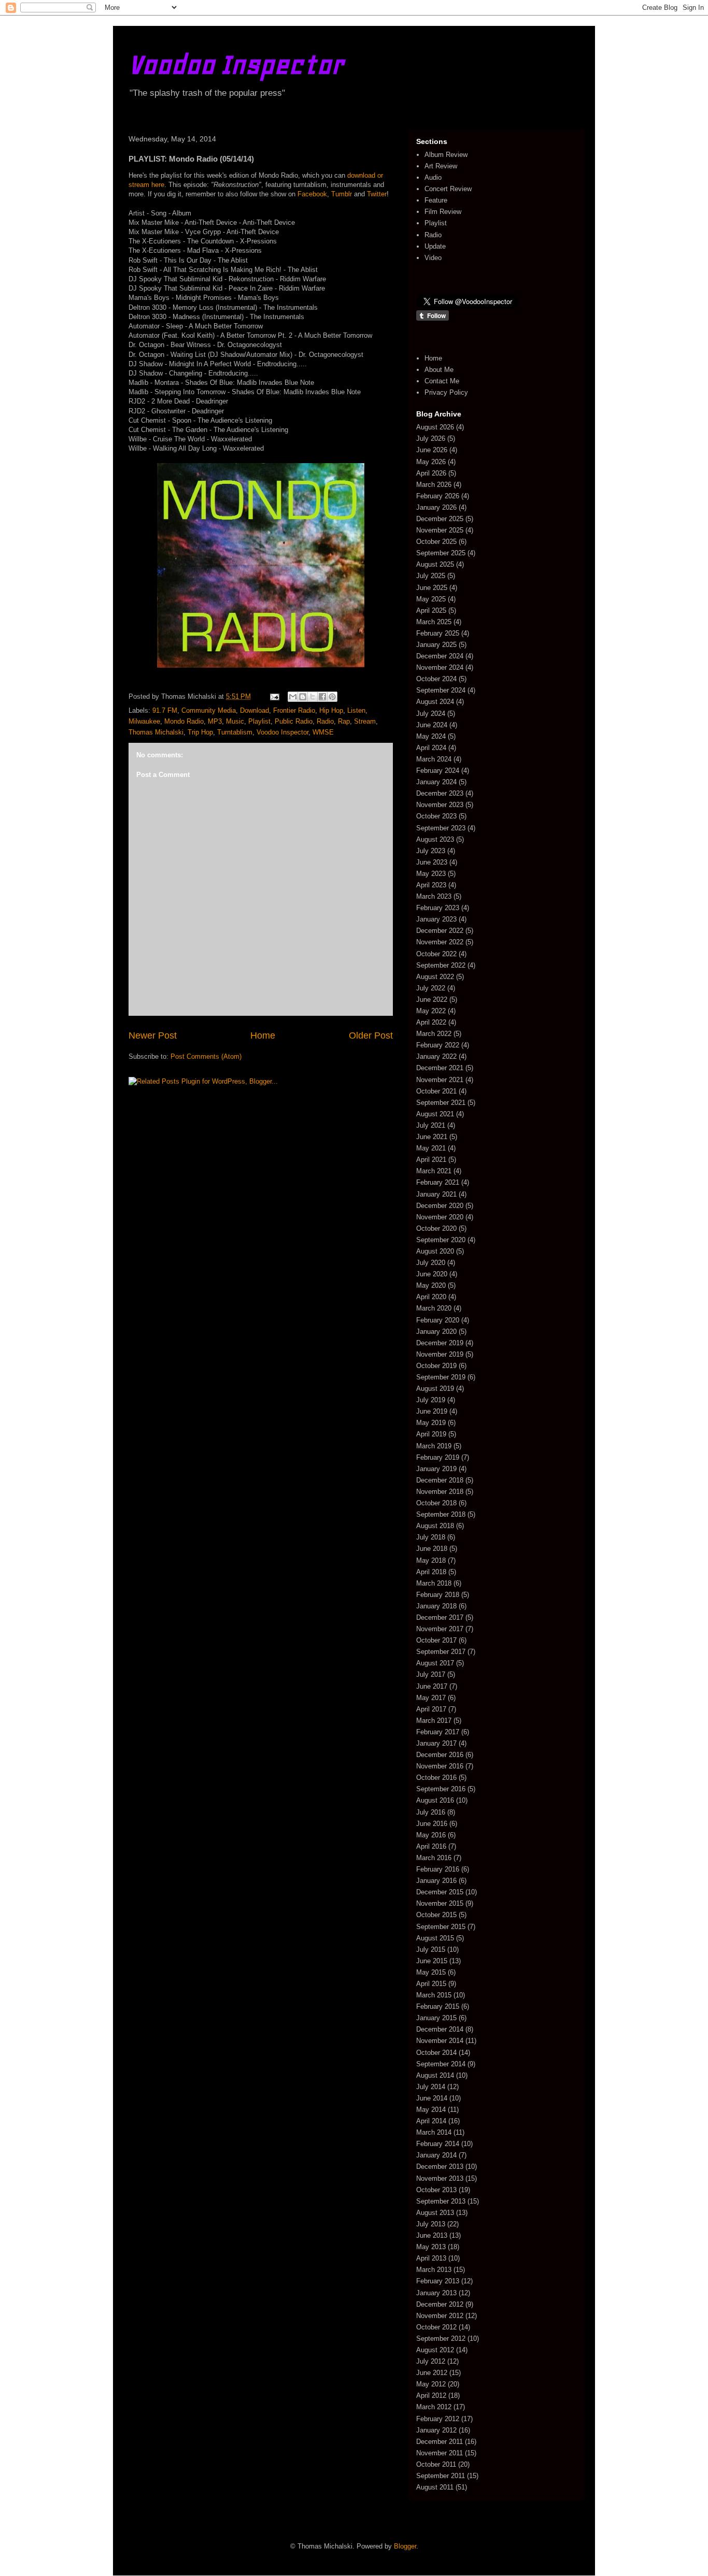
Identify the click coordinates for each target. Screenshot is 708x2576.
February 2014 (438, 2144)
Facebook (312, 194)
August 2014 (435, 2075)
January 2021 (436, 1194)
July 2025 (431, 576)
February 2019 (438, 1457)
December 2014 (440, 2029)
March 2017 (434, 1721)
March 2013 (434, 2270)
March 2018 (434, 1583)
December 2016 (440, 1755)
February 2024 (438, 771)
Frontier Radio (294, 710)
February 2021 (438, 1182)
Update (435, 246)
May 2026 (431, 462)
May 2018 (431, 1560)
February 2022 (438, 1045)
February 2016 (438, 1869)
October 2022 (436, 954)
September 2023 (441, 828)
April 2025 (431, 610)
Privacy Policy (446, 392)
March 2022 (434, 1034)
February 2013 (438, 2281)
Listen (356, 710)
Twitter (377, 194)
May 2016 (431, 1835)
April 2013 (431, 2258)
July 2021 (431, 1125)
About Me (439, 370)
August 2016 (435, 1800)
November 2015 (440, 1903)
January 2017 (436, 1743)
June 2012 (432, 2373)
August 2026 (435, 427)
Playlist (259, 721)
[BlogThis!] (303, 697)
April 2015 (431, 1984)
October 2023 (436, 816)
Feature (436, 200)
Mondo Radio (184, 721)
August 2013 (435, 2213)
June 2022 (432, 999)
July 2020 (431, 1263)
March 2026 (434, 485)
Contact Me (442, 381)
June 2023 (432, 862)
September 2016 (441, 1789)
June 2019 (432, 1411)
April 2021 (431, 1160)
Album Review (446, 155)
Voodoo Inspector (236, 64)
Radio (325, 721)
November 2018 (440, 1492)
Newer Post (153, 1035)
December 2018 (440, 1480)
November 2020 (440, 1217)
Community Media (209, 710)
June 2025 (432, 588)
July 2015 (431, 1949)
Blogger (405, 2546)
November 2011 (440, 2453)
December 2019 (440, 1343)
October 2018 (436, 1503)
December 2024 (440, 656)
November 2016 (440, 1766)
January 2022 (436, 1056)
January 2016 (436, 1881)
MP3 (215, 721)
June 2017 (432, 1686)
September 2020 (441, 1240)
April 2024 (431, 748)
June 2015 (432, 1961)
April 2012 (431, 2395)
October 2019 (436, 1366)
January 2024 (436, 782)
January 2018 (436, 1606)
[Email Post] (274, 696)
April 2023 (431, 885)
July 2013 (431, 2224)
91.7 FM (165, 710)
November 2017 (440, 1629)
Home (263, 1035)
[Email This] (293, 697)
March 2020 (434, 1308)
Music (235, 721)
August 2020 (435, 1251)
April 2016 (431, 1846)
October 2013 (436, 2190)
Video (433, 258)
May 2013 (431, 2247)
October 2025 (436, 542)
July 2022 (431, 988)
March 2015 (434, 1995)
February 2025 (438, 633)
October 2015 (436, 1915)
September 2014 (441, 2064)
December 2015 (440, 1892)
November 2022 (440, 942)
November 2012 (440, 2316)
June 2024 (432, 725)
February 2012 (438, 2419)
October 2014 (436, 2053)
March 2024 (434, 759)
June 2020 (432, 1274)
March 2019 (434, 1446)
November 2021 (440, 1080)
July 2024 (431, 714)
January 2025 (436, 645)
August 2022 (435, 977)
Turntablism (235, 732)
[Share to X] (313, 697)
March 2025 (434, 622)
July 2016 (431, 1812)
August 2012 (435, 2350)
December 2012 (440, 2304)
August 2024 (435, 702)
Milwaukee (144, 721)
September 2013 (441, 2201)
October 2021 (436, 1091)
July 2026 (431, 438)
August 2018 (435, 1526)
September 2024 (441, 690)
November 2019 (440, 1354)
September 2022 (441, 965)
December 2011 (440, 2442)
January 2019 (436, 1469)
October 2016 (436, 1778)
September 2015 (441, 1927)
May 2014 (431, 2110)
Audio (433, 177)
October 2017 (436, 1640)
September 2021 (441, 1103)
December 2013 (440, 2167)
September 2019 (441, 1377)
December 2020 (440, 1206)
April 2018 (431, 1572)
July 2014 (431, 2087)
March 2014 (434, 2132)
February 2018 (438, 1595)
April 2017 (431, 1709)
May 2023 (431, 874)
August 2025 (435, 564)
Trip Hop (200, 732)
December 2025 (440, 519)
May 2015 (431, 1972)
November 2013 (440, 2178)
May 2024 (431, 736)
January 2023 (436, 919)
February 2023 (438, 908)
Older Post (371, 1035)
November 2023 (440, 805)
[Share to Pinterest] (332, 697)
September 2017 (441, 1652)
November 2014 (440, 2041)
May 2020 (431, 1285)
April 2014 (431, 2121)
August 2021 (435, 1114)
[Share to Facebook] (322, 697)
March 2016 (434, 1858)
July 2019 (431, 1400)
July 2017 (431, 1674)
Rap (344, 721)
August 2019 (435, 1388)
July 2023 (431, 851)
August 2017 (435, 1663)
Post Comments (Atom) (206, 1056)
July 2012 (431, 2361)
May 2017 (431, 1698)
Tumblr (342, 194)
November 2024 (440, 667)
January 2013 (436, 2293)
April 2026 (431, 473)
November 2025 (440, 530)
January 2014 (436, 2155)
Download (254, 710)
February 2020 (438, 1320)
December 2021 (440, 1068)
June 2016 (432, 1824)
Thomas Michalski (156, 732)
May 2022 (431, 1011)
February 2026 (438, 496)
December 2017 (440, 1617)
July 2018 (431, 1537)
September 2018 (441, 1514)
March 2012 (434, 2407)
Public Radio (294, 721)
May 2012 (431, 2384)
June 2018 (432, 1549)
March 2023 (434, 896)
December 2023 (440, 793)
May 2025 (431, 599)
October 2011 (436, 2464)
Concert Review (448, 189)
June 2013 (432, 2235)
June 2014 (432, 2098)
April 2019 (431, 1434)
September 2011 (441, 2476)
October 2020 (436, 1228)
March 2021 (434, 1171)
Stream (365, 721)
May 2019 (431, 1423)
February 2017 (438, 1732)
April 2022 (431, 1022)
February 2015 (438, 2006)
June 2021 (432, 1137)
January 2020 (436, 1332)
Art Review (441, 166)
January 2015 (436, 2018)
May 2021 (431, 1148)
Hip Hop (331, 710)
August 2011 (435, 2487)
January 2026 (436, 507)
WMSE (323, 732)
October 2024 (436, 679)
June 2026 (432, 450)
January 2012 (436, 2430)
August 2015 (435, 1938)
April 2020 (431, 1297)
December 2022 (440, 931)
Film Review (443, 212)
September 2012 (441, 2338)
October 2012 (436, 2327)
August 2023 (435, 839)
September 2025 (441, 553)
